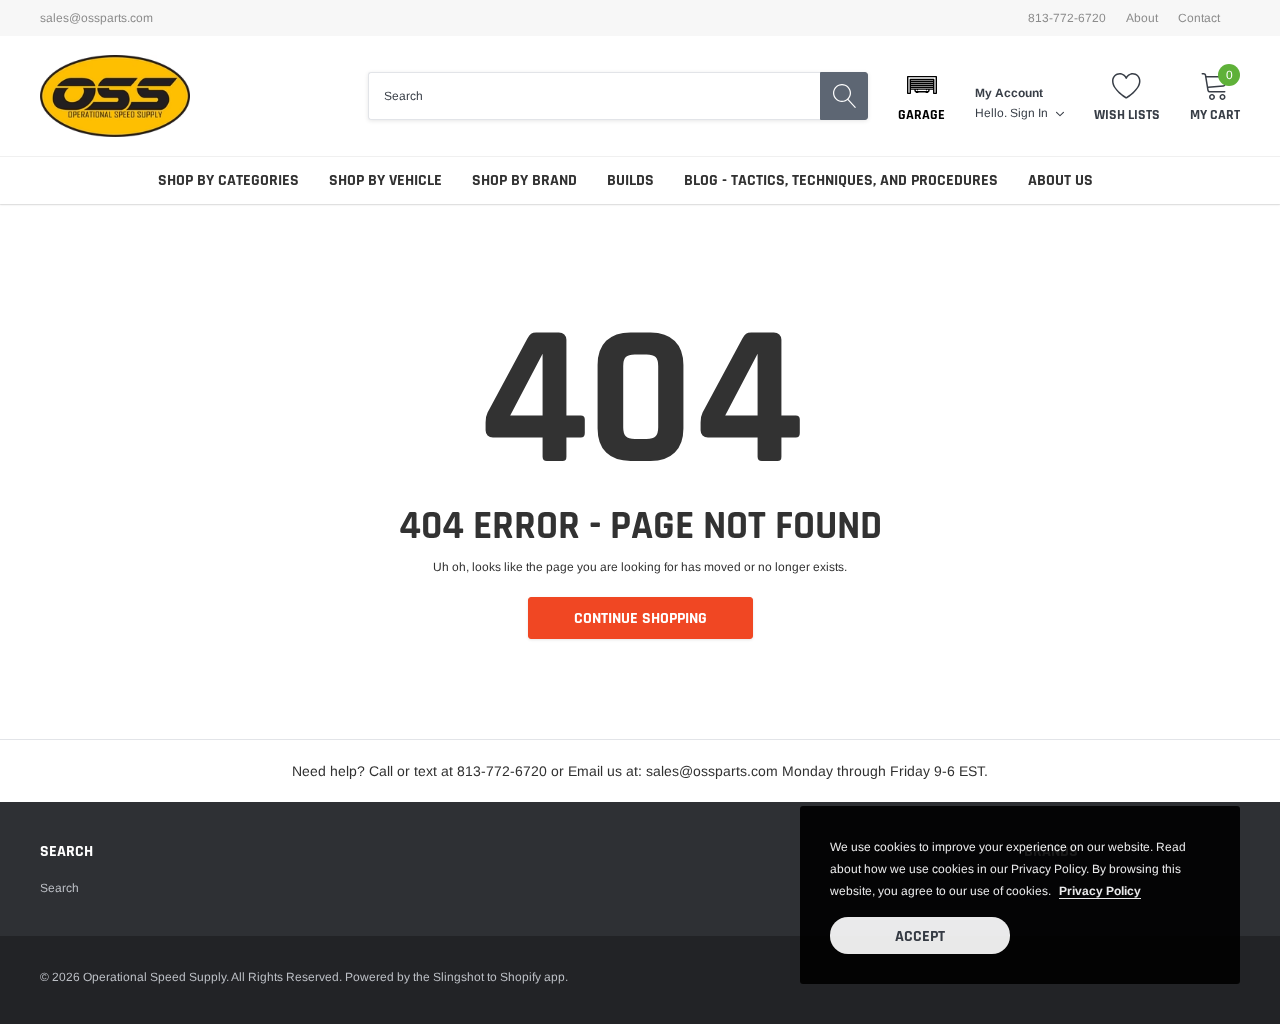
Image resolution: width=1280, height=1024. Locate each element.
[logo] (115, 96)
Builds (630, 180)
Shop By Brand (524, 180)
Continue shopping (640, 618)
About (1142, 18)
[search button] (844, 96)
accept (920, 936)
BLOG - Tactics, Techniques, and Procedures (841, 180)
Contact (1199, 18)
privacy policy (1100, 891)
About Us (1060, 180)
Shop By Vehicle (385, 180)
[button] (921, 96)
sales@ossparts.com (96, 18)
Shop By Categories (228, 180)
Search (59, 888)
